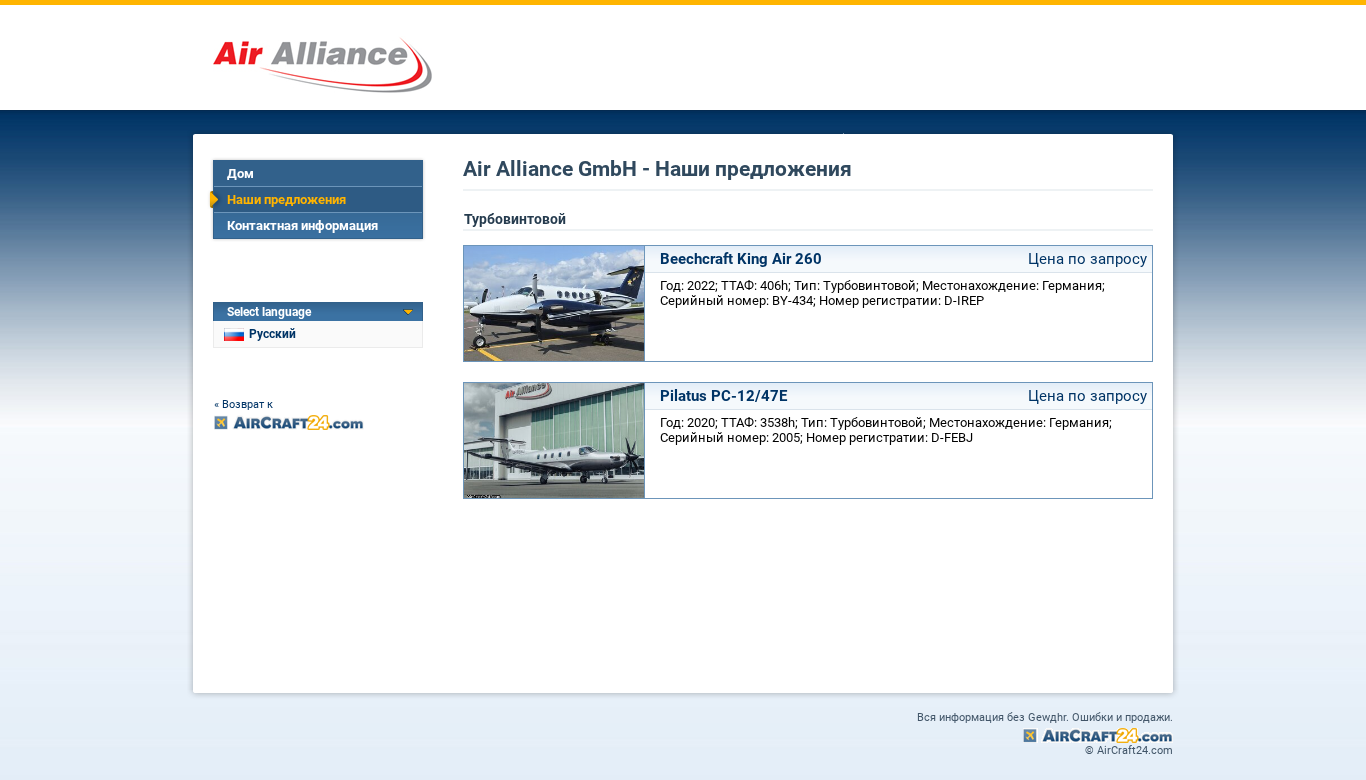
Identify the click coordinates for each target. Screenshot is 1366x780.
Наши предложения (286, 199)
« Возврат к (243, 404)
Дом (240, 173)
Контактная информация (302, 225)
